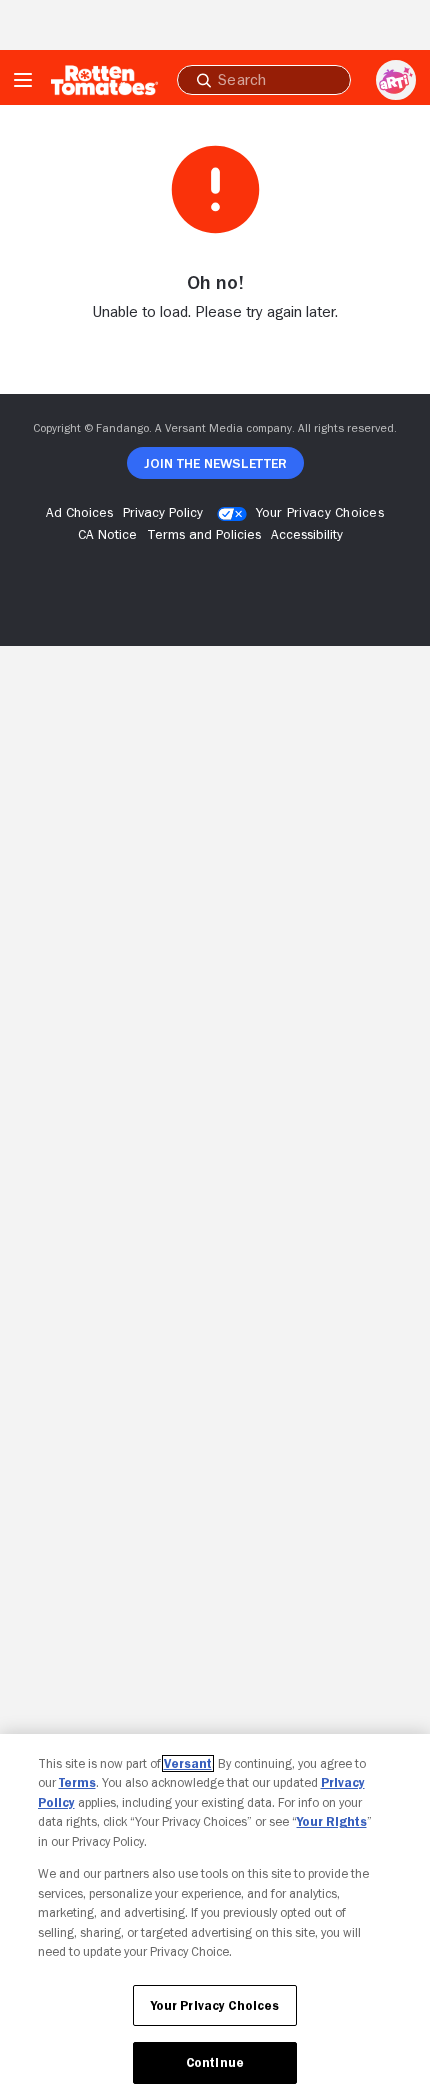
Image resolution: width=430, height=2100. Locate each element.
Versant (188, 1763)
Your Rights (332, 1821)
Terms (77, 1782)
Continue (215, 2062)
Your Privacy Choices (320, 512)
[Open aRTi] (396, 80)
